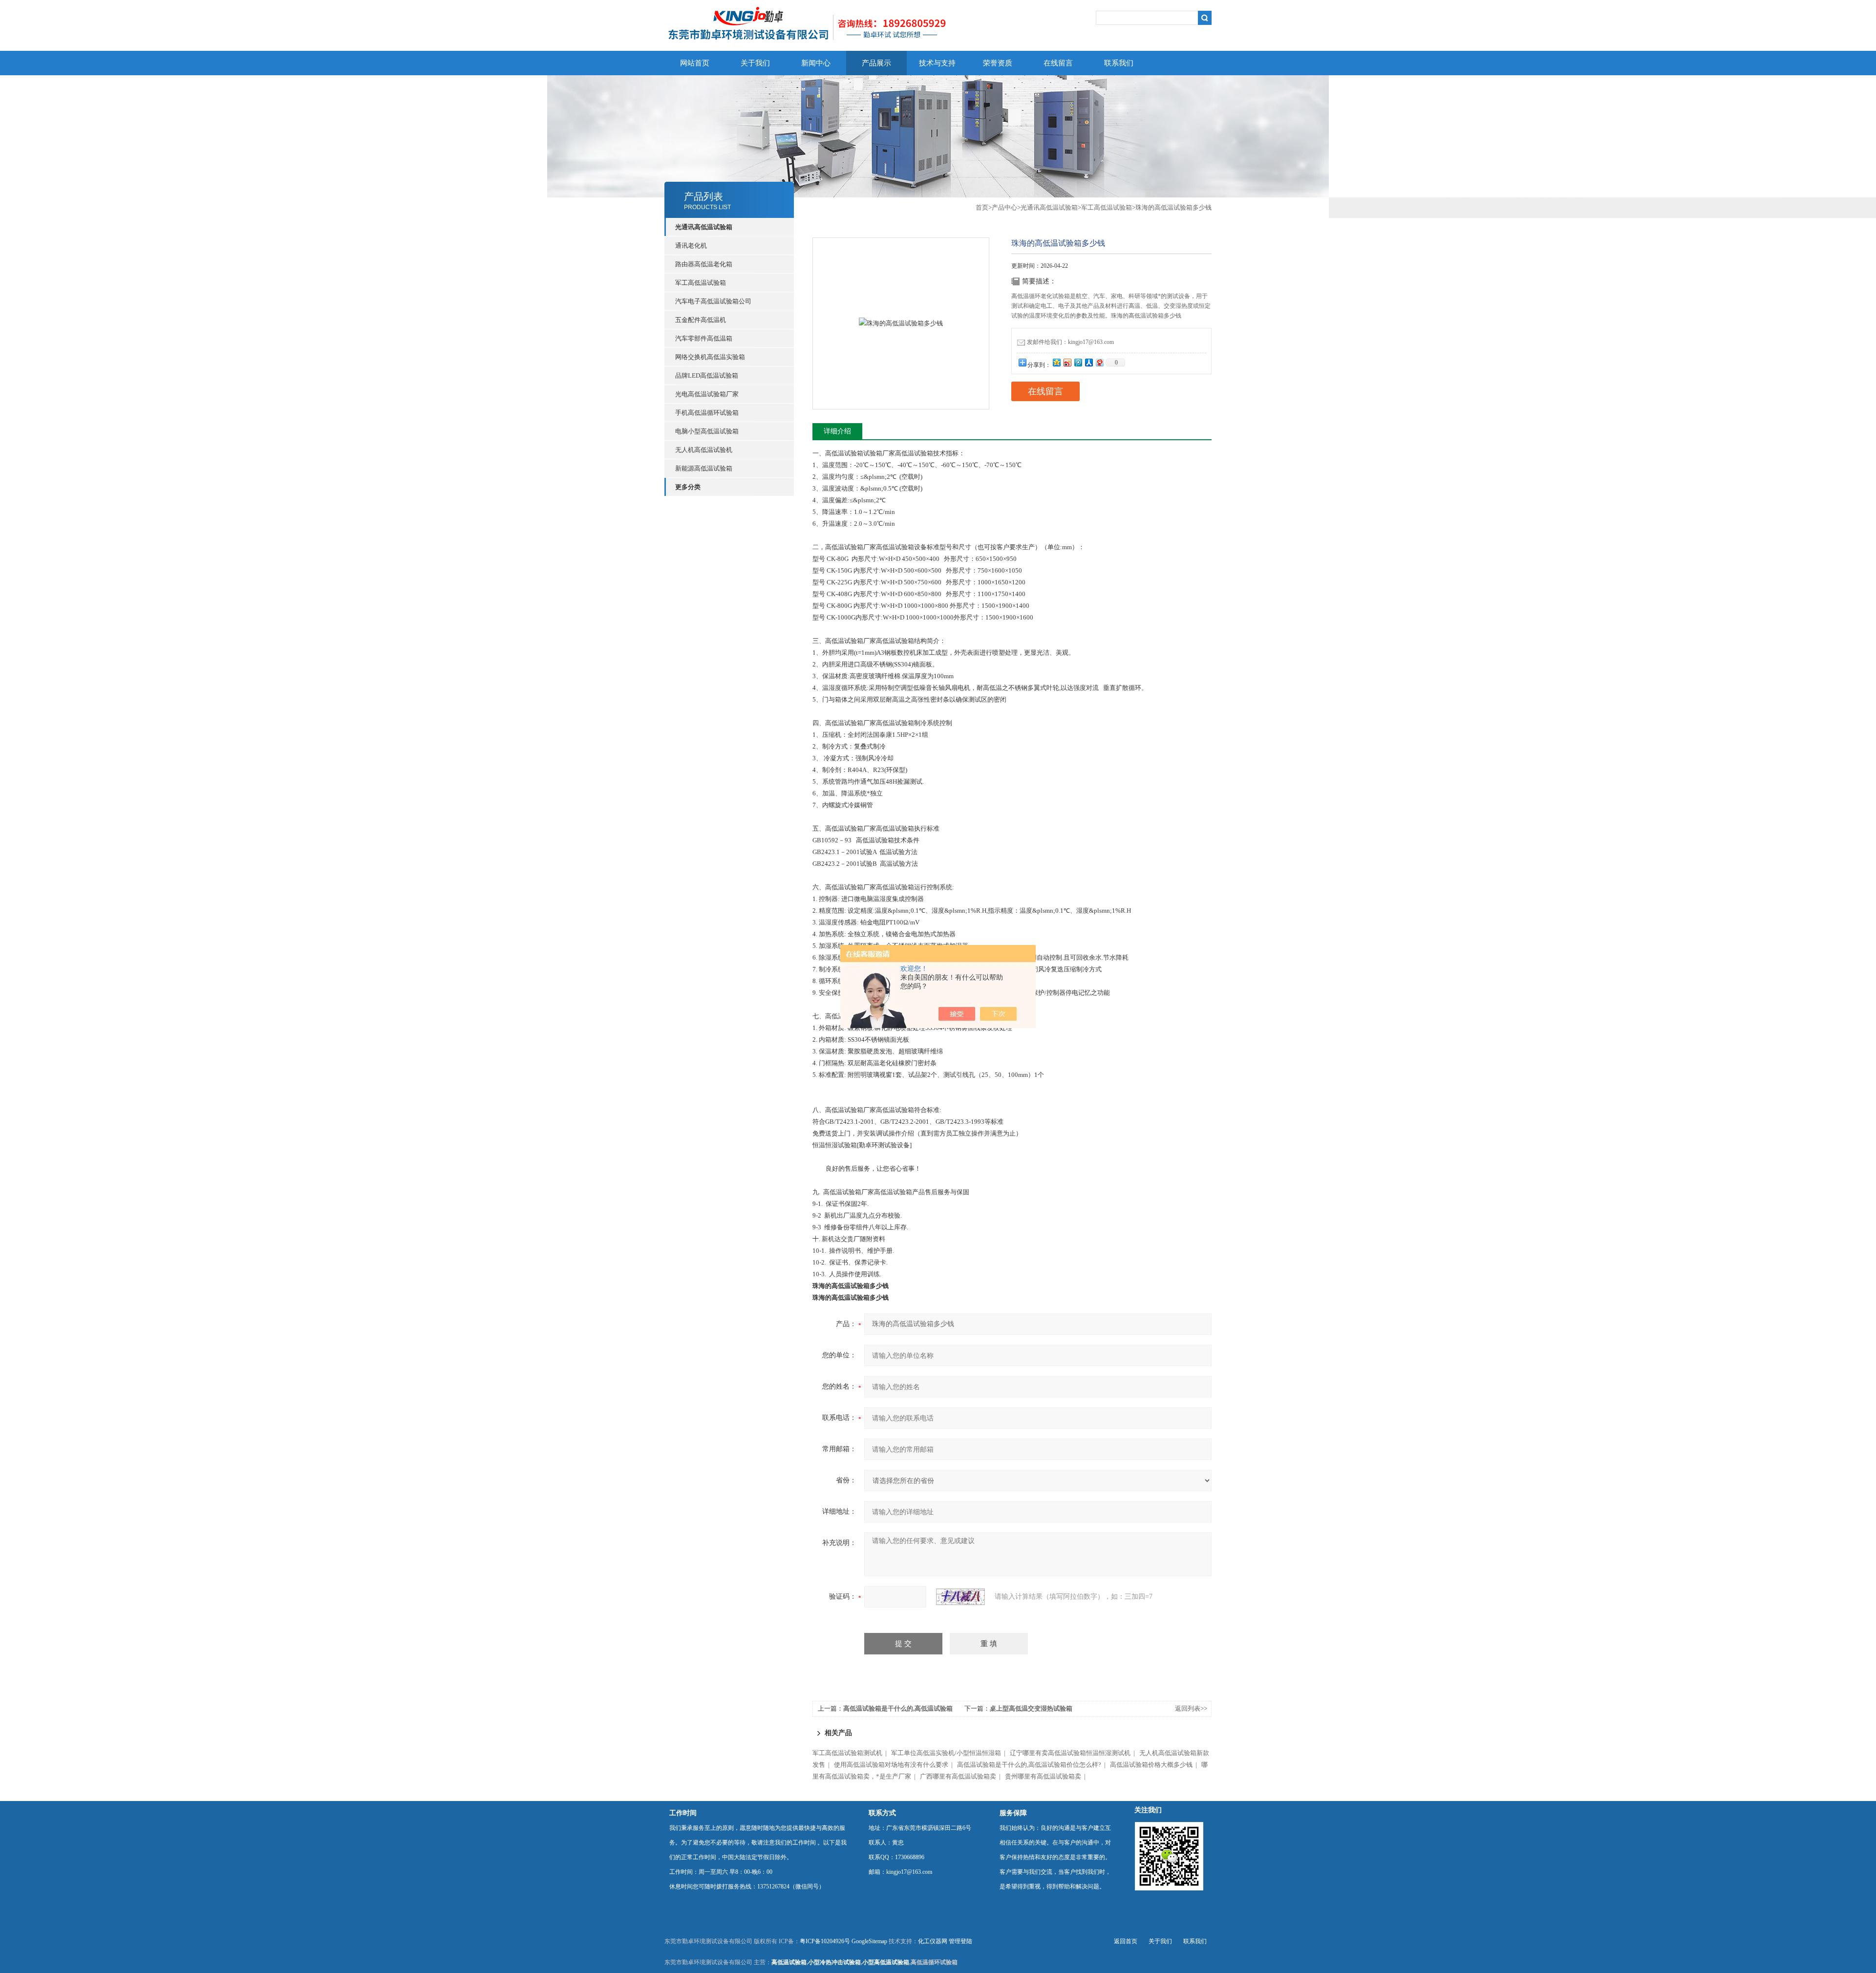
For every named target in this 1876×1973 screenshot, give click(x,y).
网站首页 (695, 63)
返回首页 (1126, 1941)
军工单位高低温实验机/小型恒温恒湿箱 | (950, 1753)
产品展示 (876, 63)
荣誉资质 (998, 63)
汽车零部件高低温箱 (704, 338)
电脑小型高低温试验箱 (707, 431)
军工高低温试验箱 (701, 283)
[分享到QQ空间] (1056, 362)
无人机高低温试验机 (704, 450)
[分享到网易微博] (1099, 362)
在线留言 (1058, 63)
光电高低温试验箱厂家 (707, 394)
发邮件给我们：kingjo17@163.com (1070, 342)
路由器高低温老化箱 (704, 264)
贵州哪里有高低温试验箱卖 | (1047, 1776)
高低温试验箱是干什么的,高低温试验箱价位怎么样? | (1033, 1765)
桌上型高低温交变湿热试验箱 (1031, 1708)
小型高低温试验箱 (886, 1962)
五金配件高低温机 (701, 320)
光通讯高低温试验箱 (1049, 207)
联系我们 (1119, 63)
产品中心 (1004, 207)
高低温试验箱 (789, 1962)
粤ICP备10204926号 (825, 1941)
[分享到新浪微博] (1067, 362)
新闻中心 (816, 63)
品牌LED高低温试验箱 (707, 375)
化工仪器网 (933, 1941)
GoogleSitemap (869, 1941)
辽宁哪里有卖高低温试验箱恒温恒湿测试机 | (1074, 1753)
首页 (982, 207)
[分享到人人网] (1088, 362)
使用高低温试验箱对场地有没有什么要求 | (895, 1765)
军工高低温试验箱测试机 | (851, 1753)
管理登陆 (960, 1941)
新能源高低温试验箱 (704, 468)
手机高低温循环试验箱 (707, 413)
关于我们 (755, 63)
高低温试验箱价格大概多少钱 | (1155, 1765)
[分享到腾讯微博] (1078, 362)
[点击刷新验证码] (960, 1597)
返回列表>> (1191, 1708)
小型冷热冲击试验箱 (834, 1962)
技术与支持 (937, 63)
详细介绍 (837, 431)
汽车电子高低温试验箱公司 (713, 301)
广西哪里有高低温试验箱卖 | (962, 1776)
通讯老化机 (691, 246)
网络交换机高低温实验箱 (710, 357)
